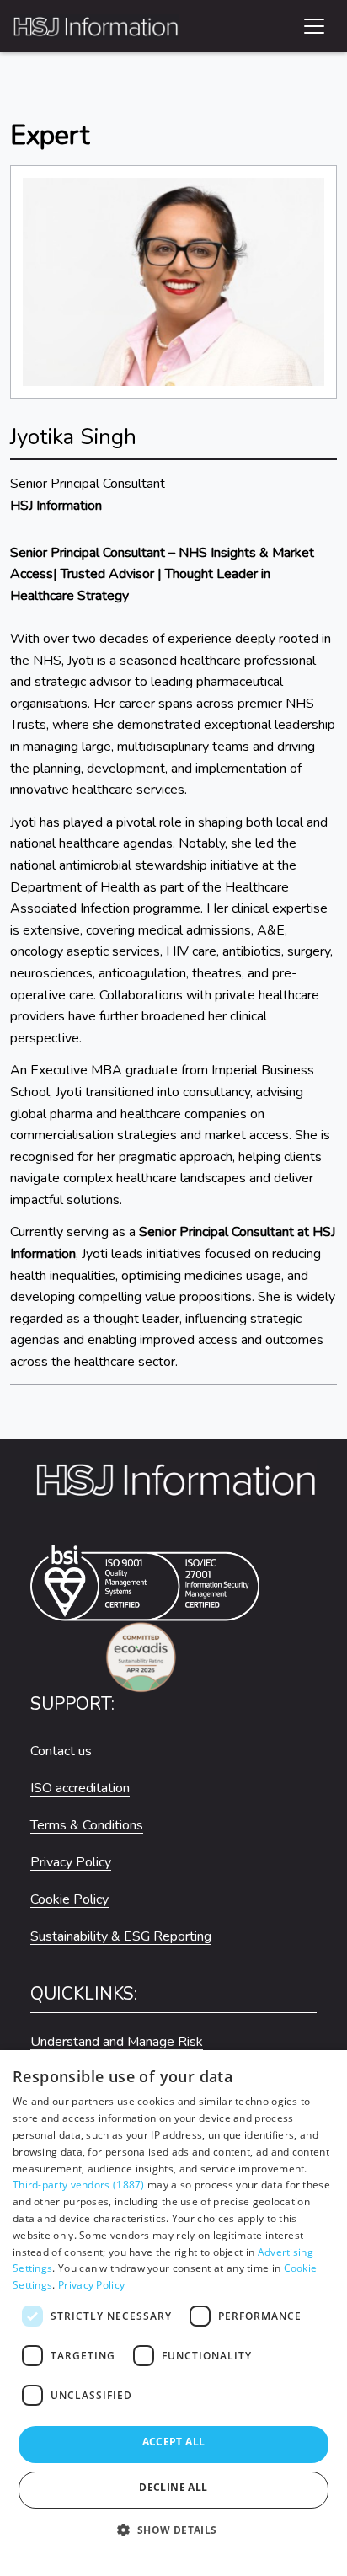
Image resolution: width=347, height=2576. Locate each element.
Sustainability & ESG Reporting (121, 1936)
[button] (173, 2538)
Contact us (61, 1751)
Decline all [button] (173, 2487)
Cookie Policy (69, 1899)
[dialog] (173, 2313)
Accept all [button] (174, 2442)
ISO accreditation (80, 1788)
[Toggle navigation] (314, 26)
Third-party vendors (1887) (79, 2185)
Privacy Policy (71, 1862)
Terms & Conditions (87, 1825)
